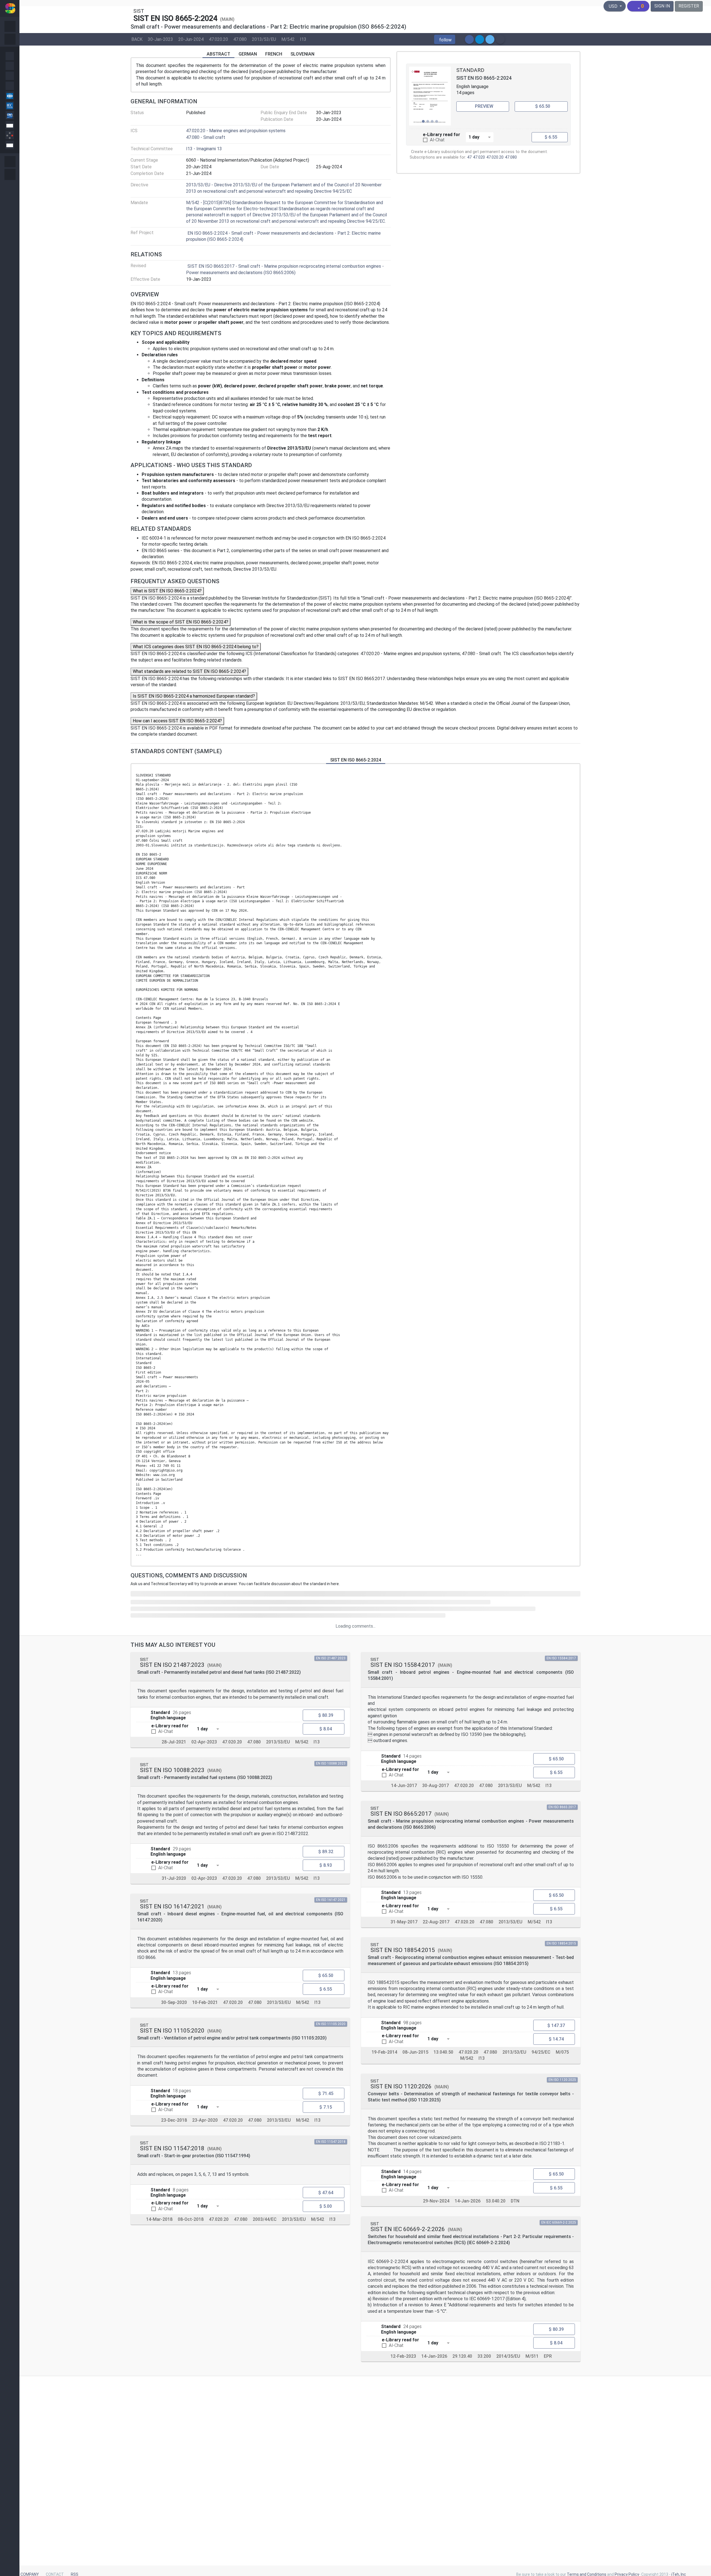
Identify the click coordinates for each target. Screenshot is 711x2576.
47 (469, 157)
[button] (445, 39)
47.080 (240, 39)
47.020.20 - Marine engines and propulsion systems (236, 131)
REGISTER (689, 6)
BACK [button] (137, 39)
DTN (515, 2201)
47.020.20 (218, 39)
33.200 (484, 2356)
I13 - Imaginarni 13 (204, 149)
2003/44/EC (265, 2219)
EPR (548, 2356)
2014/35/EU (508, 2356)
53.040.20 (496, 2201)
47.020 (479, 157)
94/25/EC (541, 2052)
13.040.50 (443, 2052)
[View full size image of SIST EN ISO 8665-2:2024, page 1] (430, 96)
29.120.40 (462, 2356)
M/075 (562, 2052)
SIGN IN (662, 6)
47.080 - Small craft (206, 137)
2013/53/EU (264, 39)
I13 (303, 39)
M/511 (532, 2356)
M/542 (288, 39)
